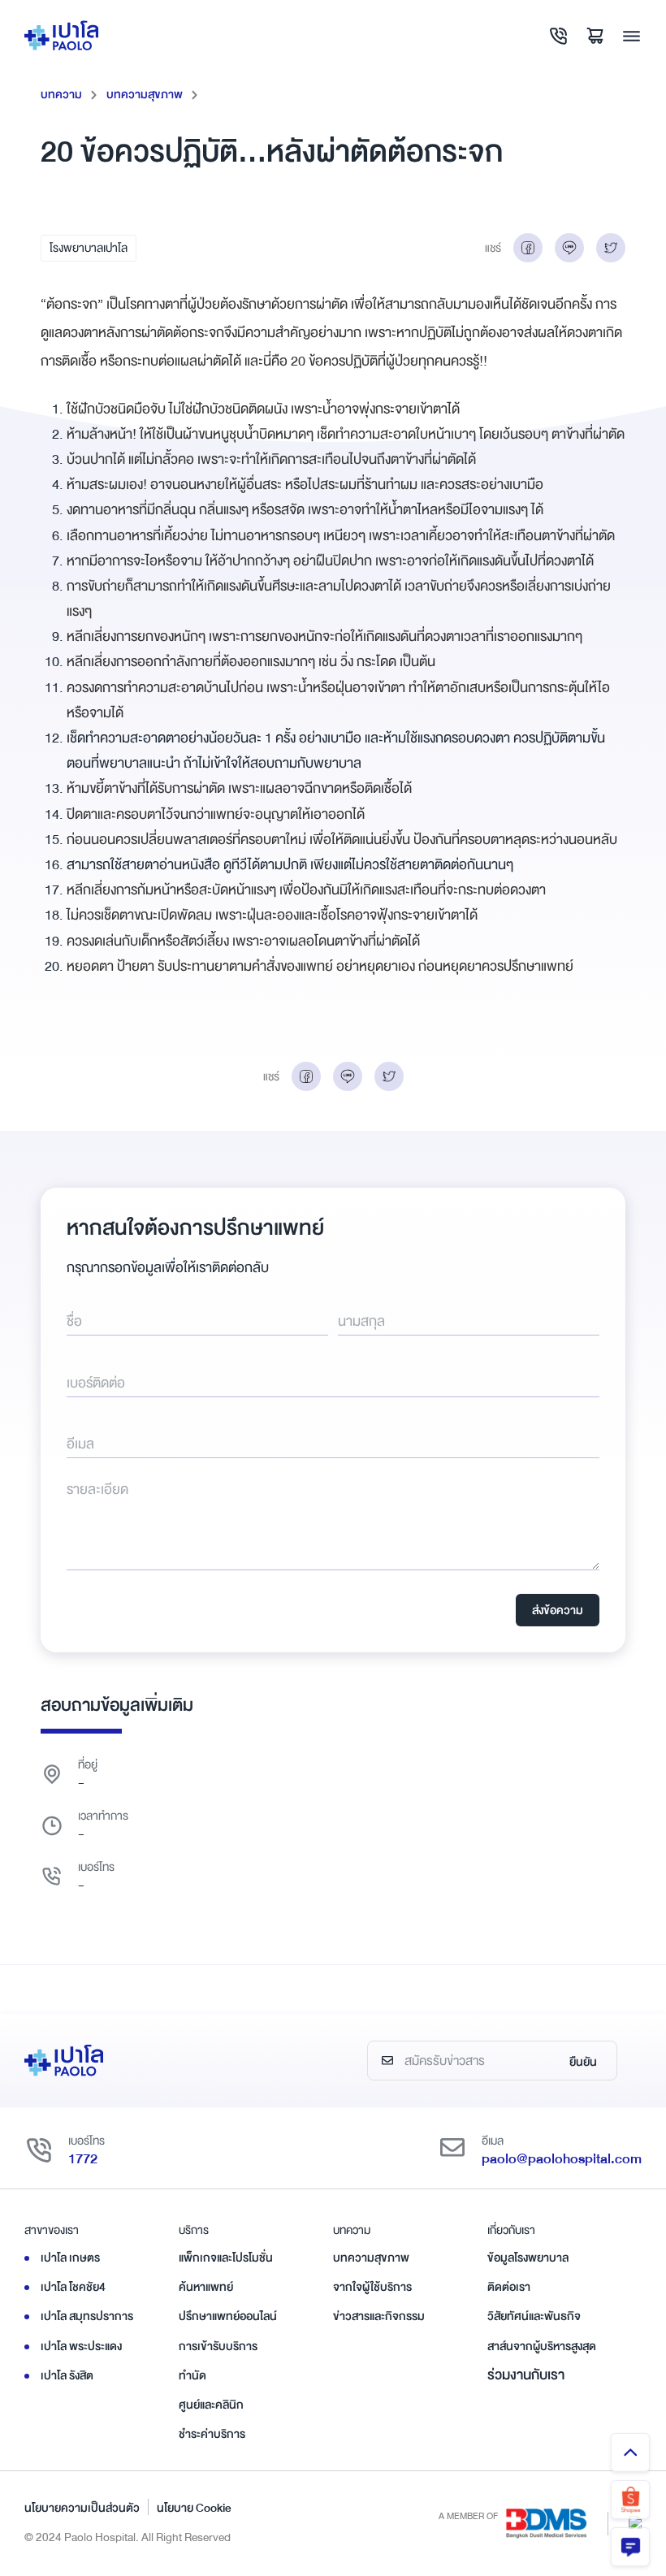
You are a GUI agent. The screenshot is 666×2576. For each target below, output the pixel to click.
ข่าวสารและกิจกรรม (379, 2316)
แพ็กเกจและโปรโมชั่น (226, 2258)
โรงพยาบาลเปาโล (89, 248)
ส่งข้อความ (558, 1610)
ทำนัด (192, 2375)
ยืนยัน (583, 2062)
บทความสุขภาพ (145, 94)
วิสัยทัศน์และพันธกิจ (534, 2316)
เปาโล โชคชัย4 (73, 2287)
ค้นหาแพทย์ (206, 2287)
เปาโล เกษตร (70, 2258)
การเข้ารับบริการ (218, 2346)
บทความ (61, 94)
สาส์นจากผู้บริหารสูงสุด (542, 2346)
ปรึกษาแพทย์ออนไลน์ (228, 2316)
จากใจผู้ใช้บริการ (372, 2287)
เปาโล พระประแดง (81, 2346)
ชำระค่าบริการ (212, 2434)
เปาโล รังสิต (67, 2375)
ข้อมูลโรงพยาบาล (528, 2258)
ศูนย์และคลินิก (211, 2405)
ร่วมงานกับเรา (526, 2375)
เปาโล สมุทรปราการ (87, 2316)
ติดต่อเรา (509, 2287)
